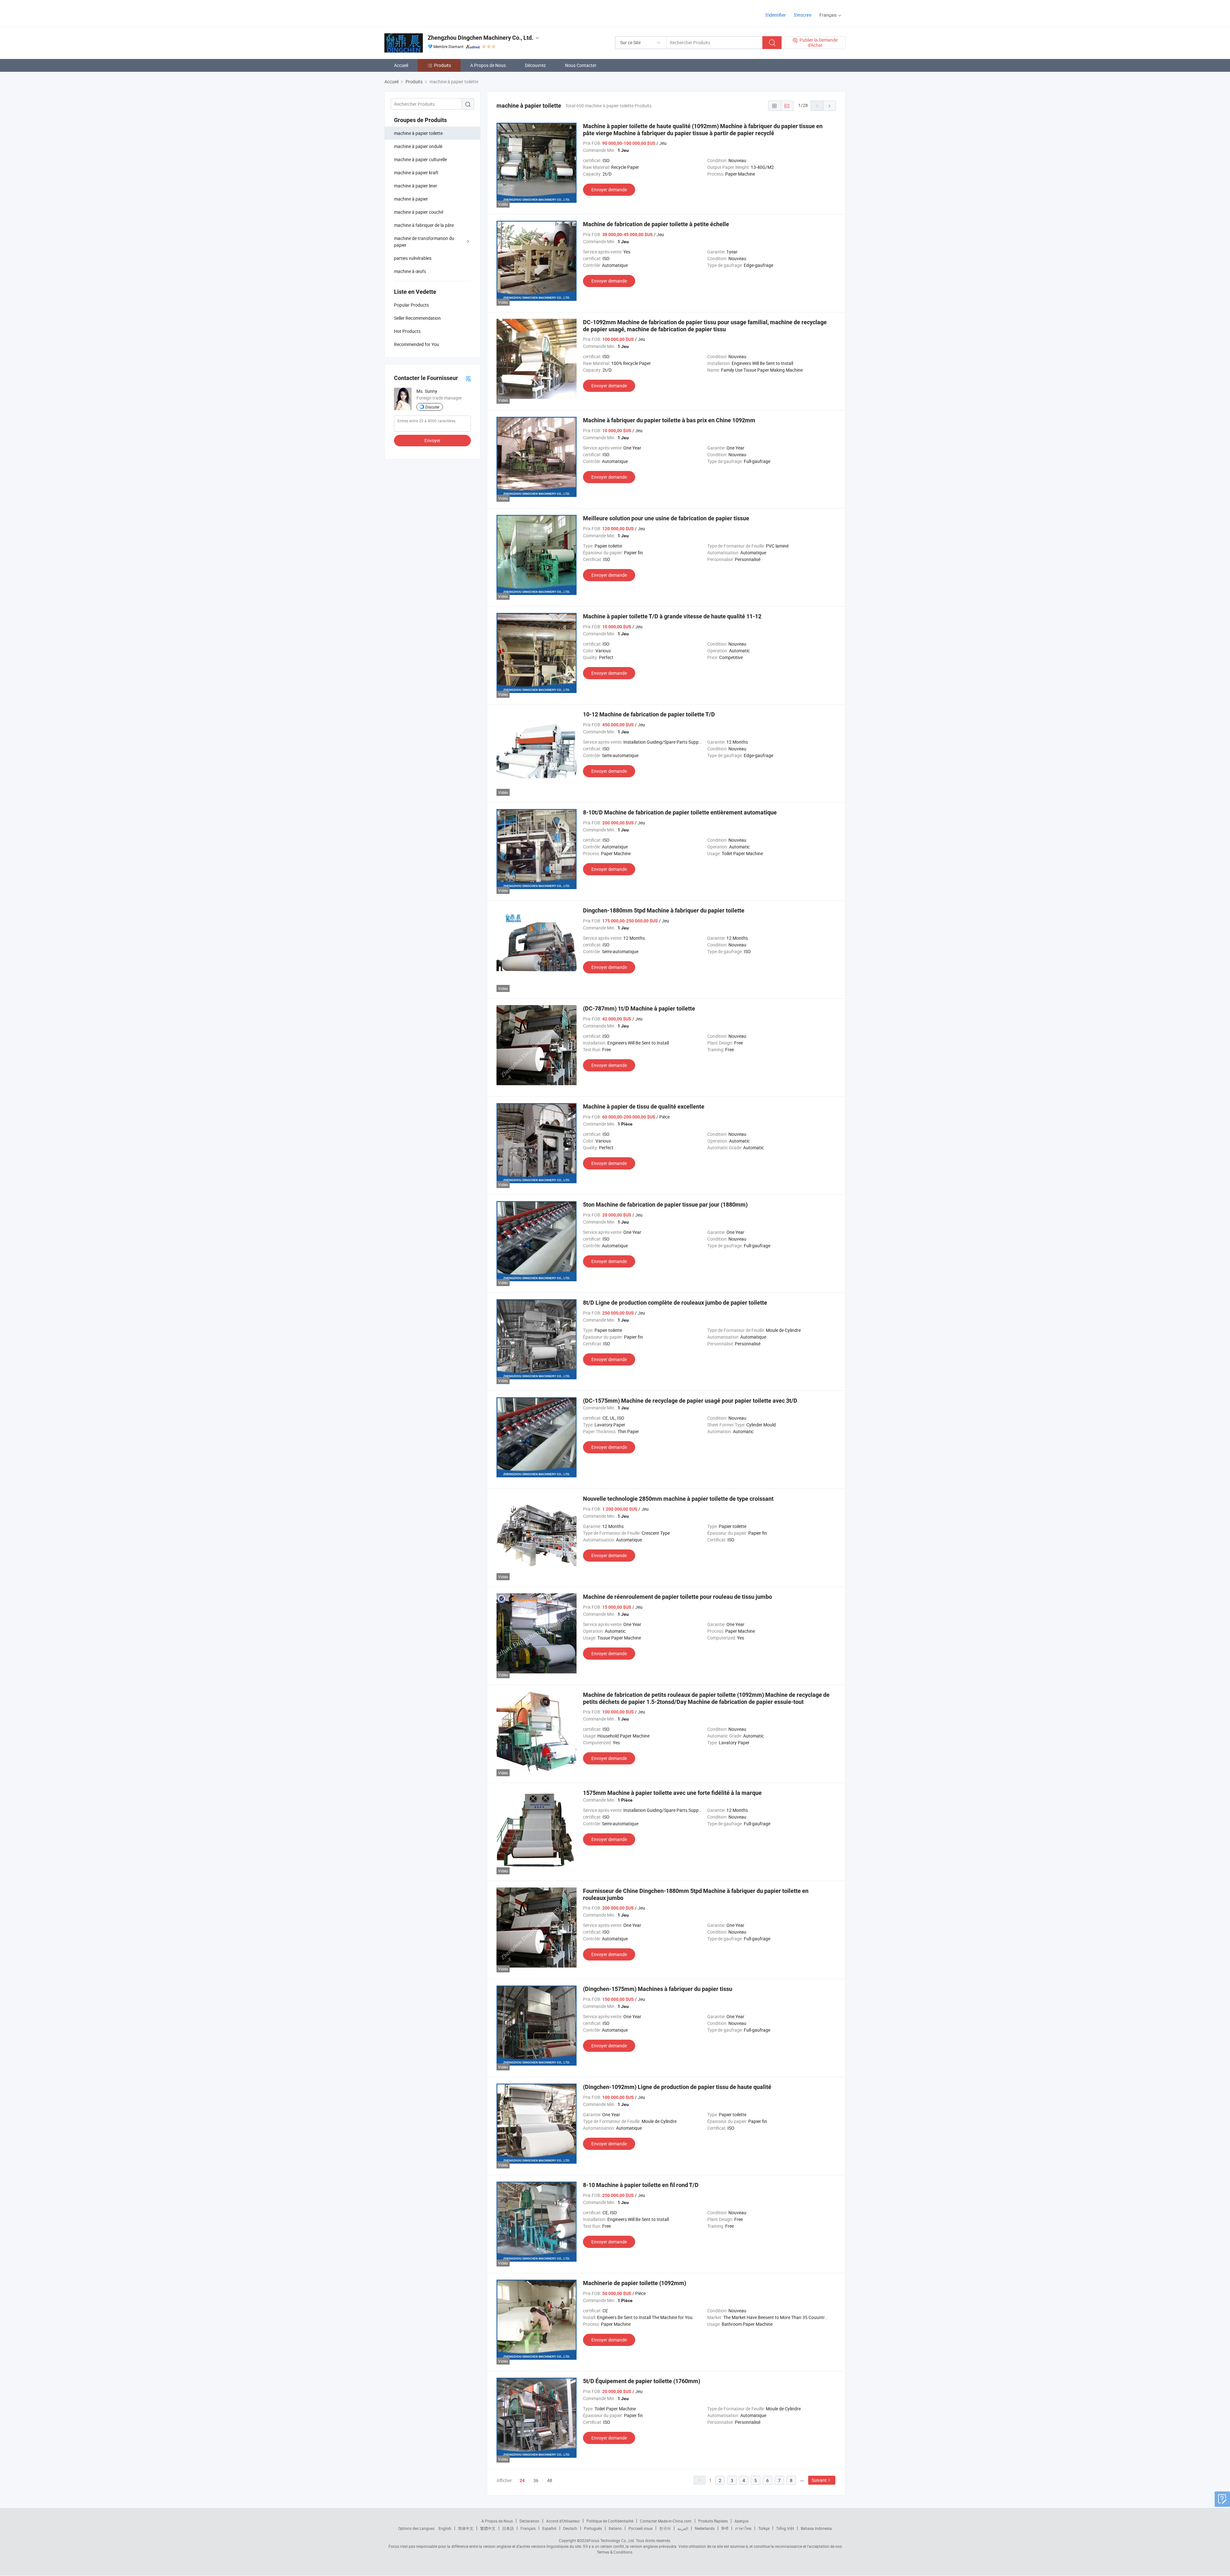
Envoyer (432, 440)
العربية (683, 2528)
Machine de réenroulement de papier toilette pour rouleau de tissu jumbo (677, 1597)
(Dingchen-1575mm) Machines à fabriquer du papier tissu (658, 1989)
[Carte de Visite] (468, 378)
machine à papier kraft (416, 173)
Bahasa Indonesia (816, 2528)
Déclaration (529, 2521)
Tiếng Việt (785, 2528)
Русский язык (640, 2528)
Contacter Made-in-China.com (666, 2521)
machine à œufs (410, 271)
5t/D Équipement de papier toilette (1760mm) (642, 2381)
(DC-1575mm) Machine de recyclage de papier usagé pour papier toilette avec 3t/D (690, 1401)
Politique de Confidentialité (610, 2521)
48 (550, 2480)
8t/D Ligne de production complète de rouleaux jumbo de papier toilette (675, 1303)
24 (522, 2481)
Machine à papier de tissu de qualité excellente (644, 1106)
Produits (443, 65)
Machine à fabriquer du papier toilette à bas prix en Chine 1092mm (669, 420)
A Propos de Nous (488, 65)
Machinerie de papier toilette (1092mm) (635, 2283)
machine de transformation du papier (424, 242)
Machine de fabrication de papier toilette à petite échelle (656, 224)
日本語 (508, 2528)
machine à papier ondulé (418, 146)
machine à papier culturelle (420, 159)
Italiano (615, 2528)
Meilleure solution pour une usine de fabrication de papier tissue (666, 518)
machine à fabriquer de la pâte (424, 225)
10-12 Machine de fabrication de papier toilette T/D (649, 714)
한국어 (665, 2528)
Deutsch (570, 2528)
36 (536, 2480)
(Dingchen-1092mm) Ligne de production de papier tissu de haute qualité (677, 2087)
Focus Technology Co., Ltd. (612, 2540)
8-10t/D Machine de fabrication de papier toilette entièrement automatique (680, 812)
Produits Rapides (713, 2521)
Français (528, 2528)
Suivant (819, 2480)
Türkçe (764, 2528)
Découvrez (535, 65)
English (445, 2528)
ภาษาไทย (743, 2528)
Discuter (432, 407)
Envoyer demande (609, 190)
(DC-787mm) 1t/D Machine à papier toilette (639, 1008)
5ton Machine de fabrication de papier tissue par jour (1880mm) (665, 1205)
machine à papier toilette (418, 133)
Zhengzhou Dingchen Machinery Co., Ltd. (480, 38)
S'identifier (775, 15)
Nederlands (705, 2528)
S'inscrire (803, 15)
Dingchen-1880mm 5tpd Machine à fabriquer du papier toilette (664, 910)
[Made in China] (426, 13)
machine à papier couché (419, 212)
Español (549, 2528)
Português (593, 2528)
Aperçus (742, 2521)
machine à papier (411, 199)
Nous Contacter (581, 65)
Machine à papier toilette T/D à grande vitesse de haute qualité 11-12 (672, 616)
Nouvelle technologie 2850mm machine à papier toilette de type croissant (678, 1499)
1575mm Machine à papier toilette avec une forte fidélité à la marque (672, 1793)
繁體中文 (488, 2528)
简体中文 (466, 2528)
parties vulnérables (413, 258)
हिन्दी (725, 2528)
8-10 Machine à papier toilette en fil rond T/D (641, 2185)
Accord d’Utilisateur (563, 2521)
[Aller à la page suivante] (830, 106)
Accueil (401, 65)
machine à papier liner (416, 186)
